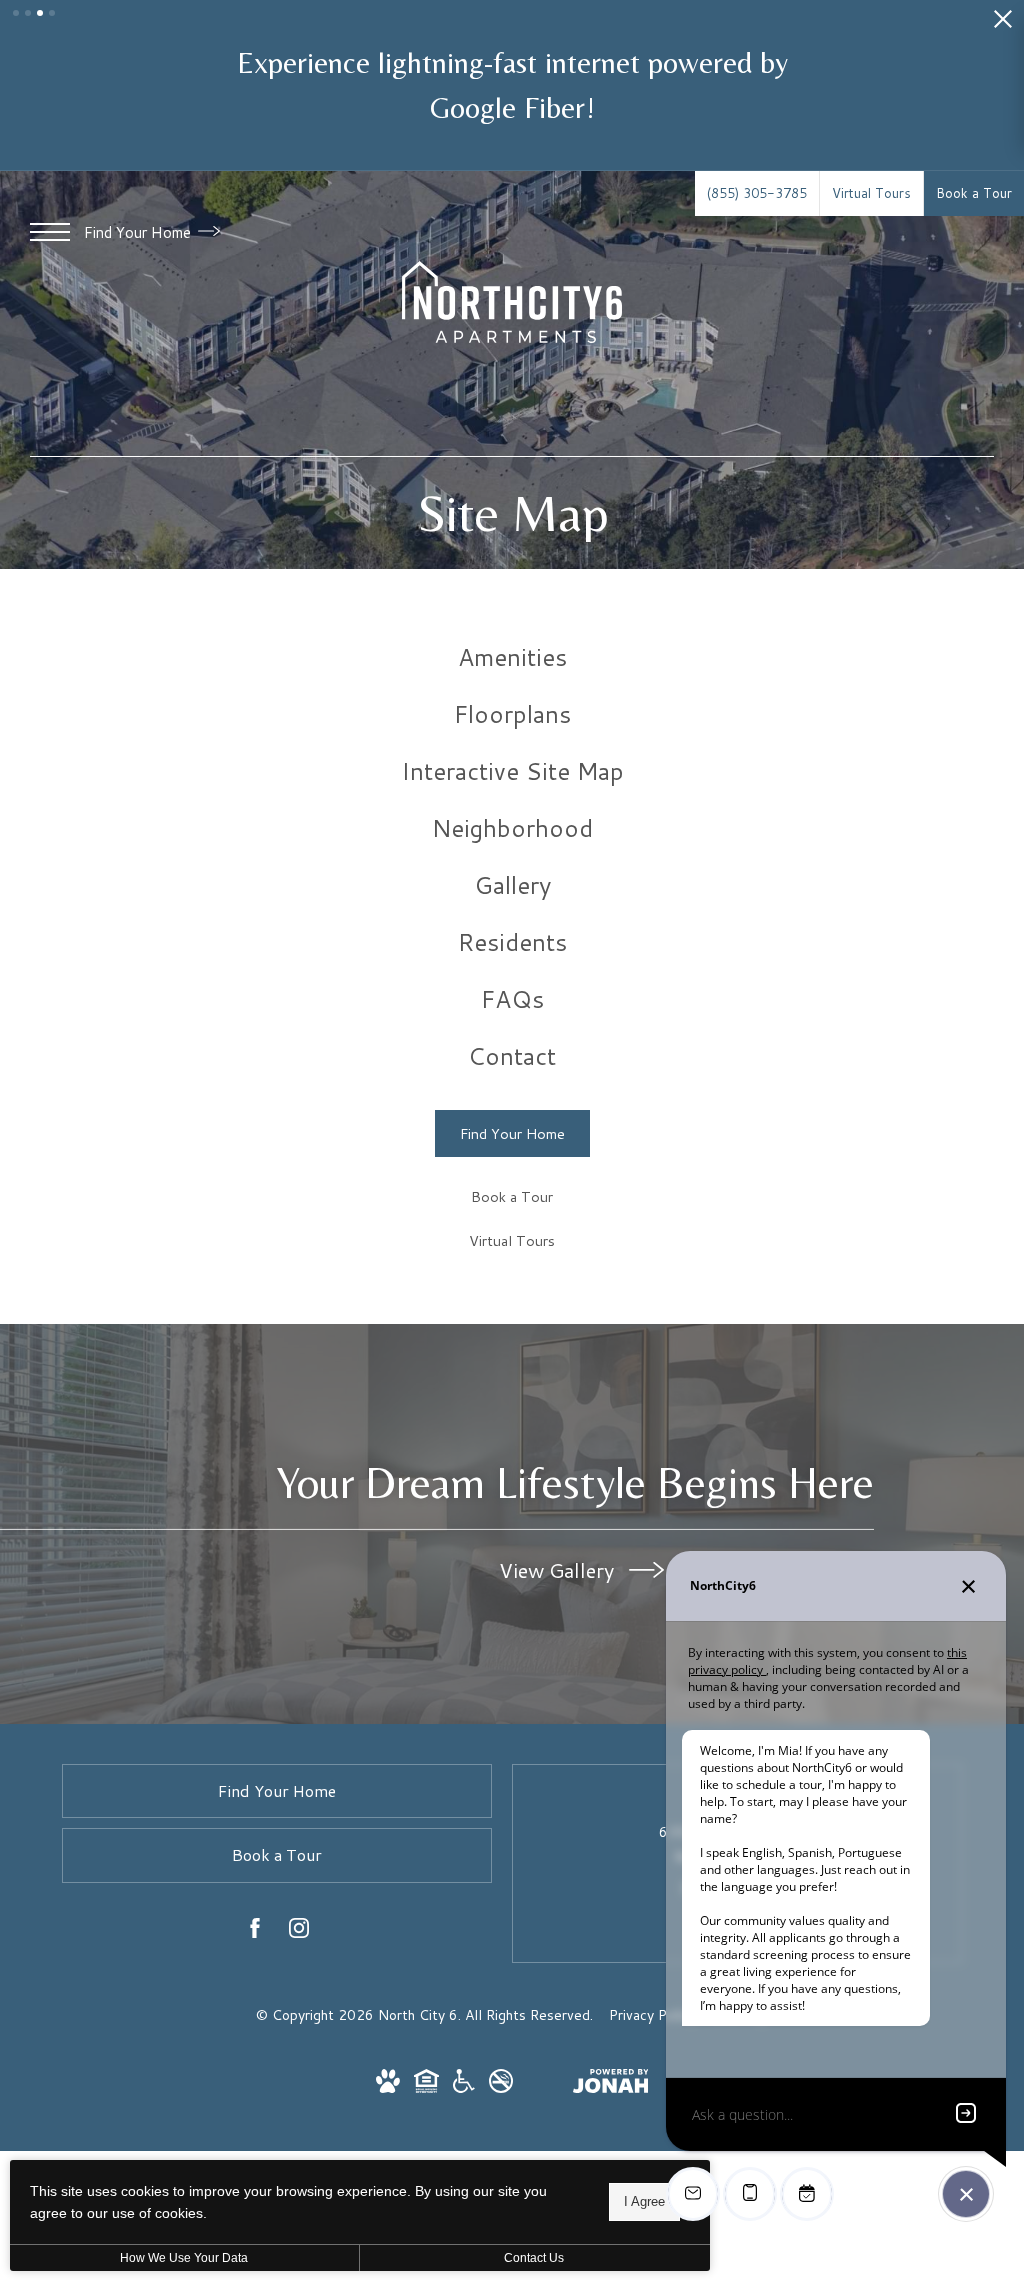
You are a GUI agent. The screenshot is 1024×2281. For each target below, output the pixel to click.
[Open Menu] (50, 232)
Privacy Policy (652, 2015)
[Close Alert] (1003, 24)
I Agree (644, 2201)
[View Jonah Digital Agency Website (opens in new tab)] (611, 2085)
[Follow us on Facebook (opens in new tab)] (255, 1932)
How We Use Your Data (184, 2258)
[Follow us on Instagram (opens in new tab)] (299, 1932)
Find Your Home (139, 232)
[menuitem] (512, 657)
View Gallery (559, 1570)
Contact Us (534, 2258)
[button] (16, 13)
